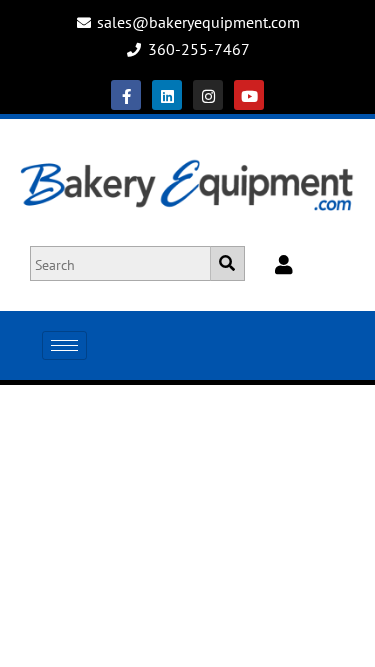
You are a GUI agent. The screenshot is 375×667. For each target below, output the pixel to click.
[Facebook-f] (126, 95)
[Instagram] (208, 95)
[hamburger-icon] (64, 345)
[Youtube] (249, 95)
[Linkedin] (167, 95)
